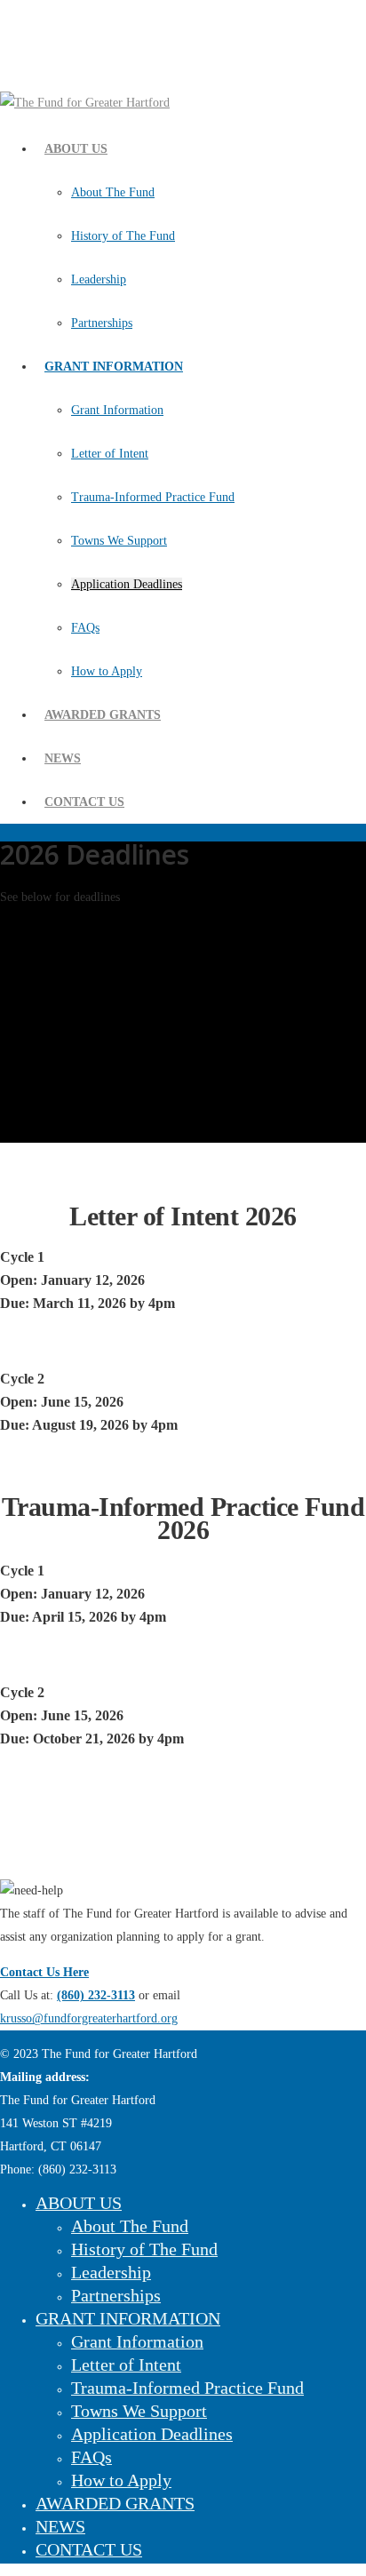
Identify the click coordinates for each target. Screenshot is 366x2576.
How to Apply (107, 671)
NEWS (63, 758)
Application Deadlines (127, 584)
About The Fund (113, 192)
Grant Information (117, 410)
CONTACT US (84, 802)
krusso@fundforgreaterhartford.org (89, 2018)
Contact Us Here (44, 1972)
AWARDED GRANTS (103, 715)
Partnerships (102, 323)
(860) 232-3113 (96, 1995)
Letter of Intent (110, 454)
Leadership (99, 279)
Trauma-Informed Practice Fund (153, 497)
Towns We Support (119, 541)
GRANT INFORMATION (114, 367)
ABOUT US (76, 149)
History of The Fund (123, 236)
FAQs (85, 628)
